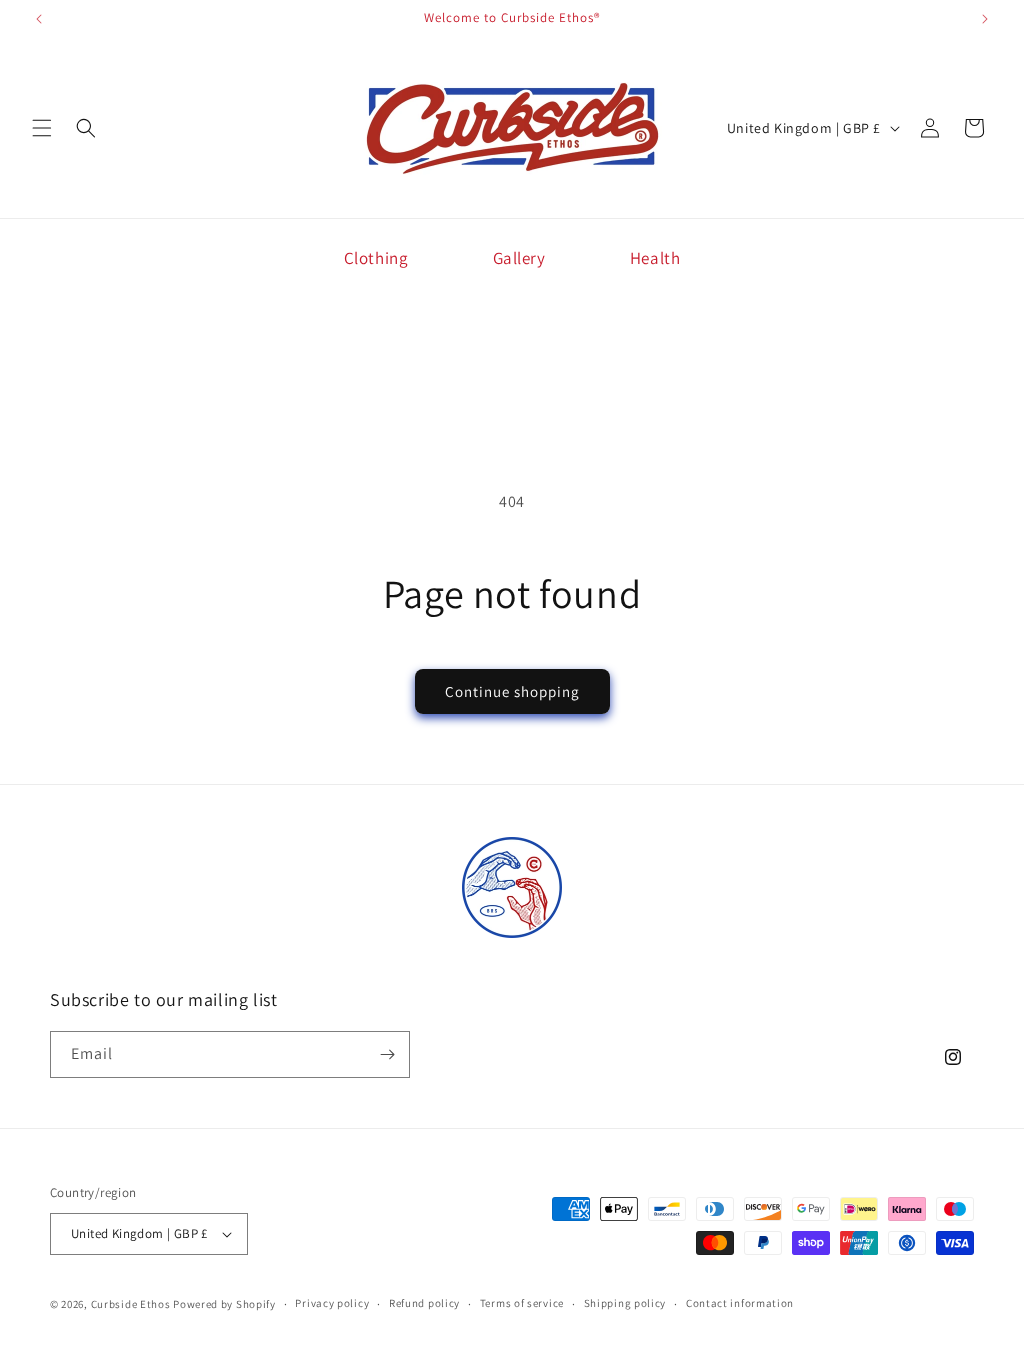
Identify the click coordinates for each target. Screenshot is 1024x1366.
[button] (42, 128)
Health (655, 258)
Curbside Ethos (131, 1304)
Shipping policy (625, 1303)
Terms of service (522, 1303)
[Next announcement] (985, 19)
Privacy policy (332, 1303)
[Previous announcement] (39, 19)
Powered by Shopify (224, 1304)
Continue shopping (512, 691)
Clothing (376, 258)
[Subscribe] (387, 1054)
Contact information (740, 1303)
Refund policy (424, 1303)
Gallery (519, 258)
